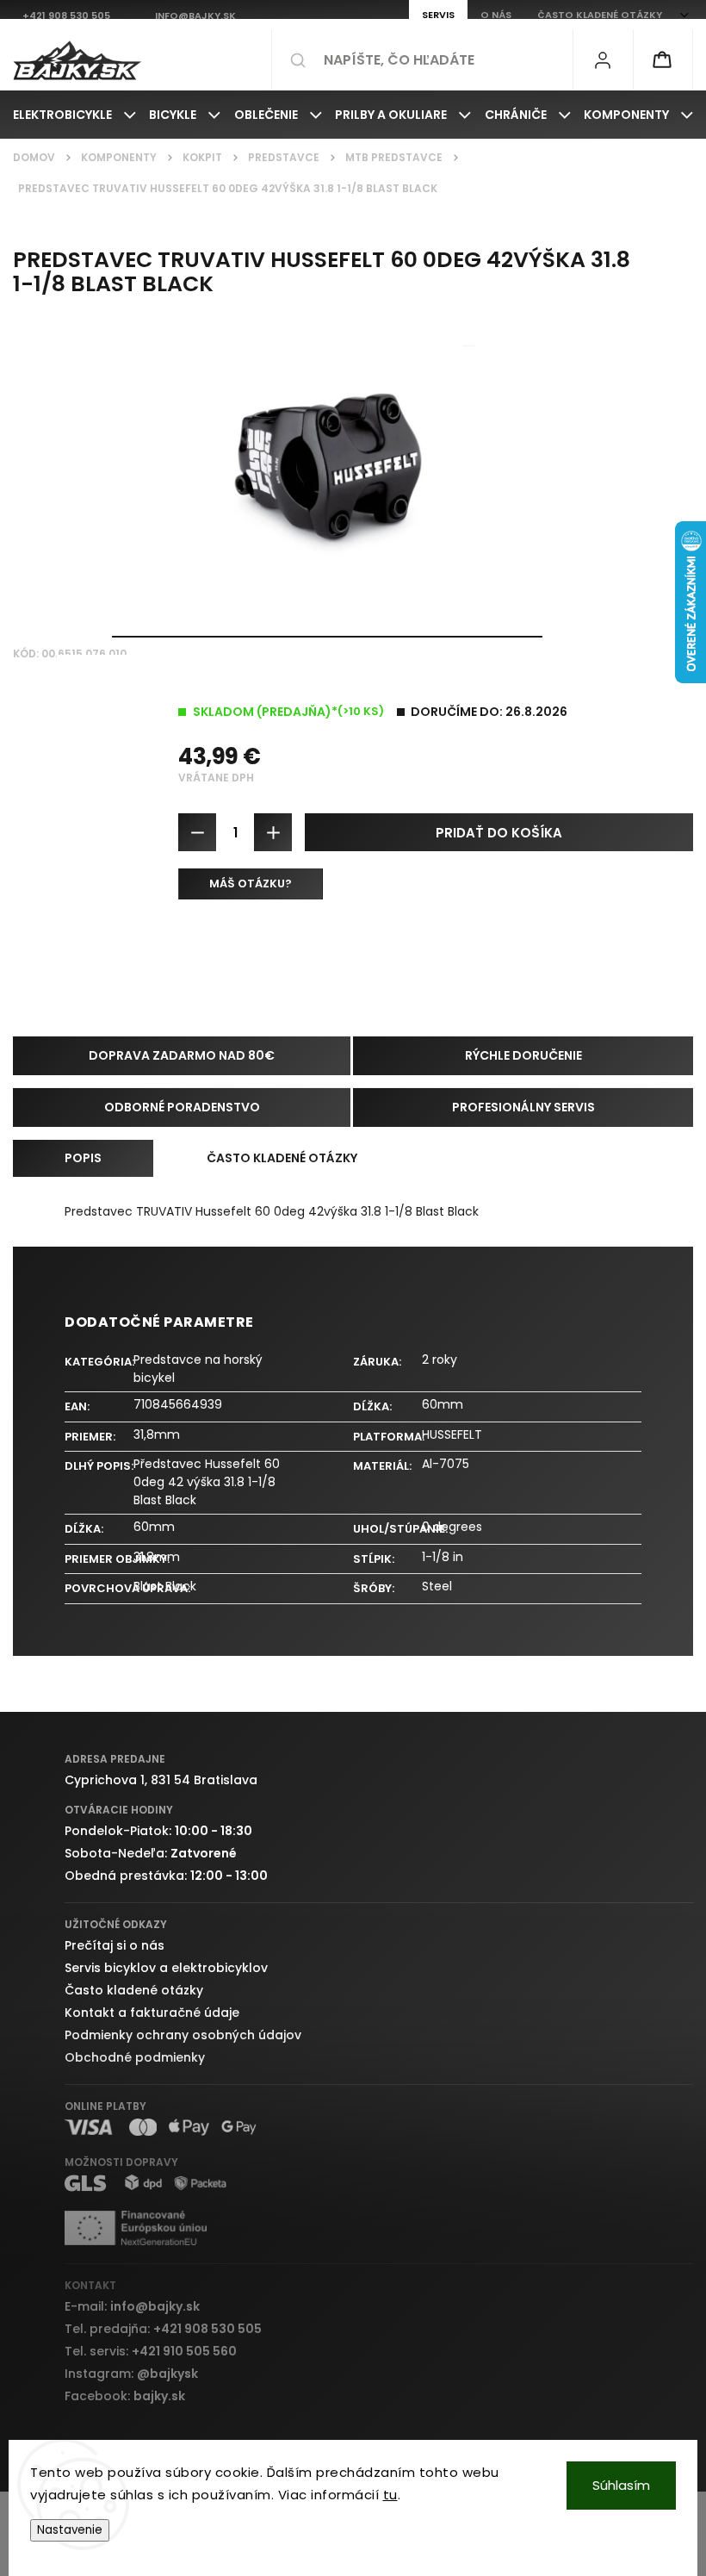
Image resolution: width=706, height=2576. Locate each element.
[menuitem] (74, 115)
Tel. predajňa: (163, 2329)
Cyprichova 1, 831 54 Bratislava (161, 1780)
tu (390, 2495)
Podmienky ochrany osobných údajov (183, 2035)
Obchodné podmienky (135, 2057)
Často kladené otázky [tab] (282, 1158)
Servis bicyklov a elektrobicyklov (166, 1968)
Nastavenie (70, 2530)
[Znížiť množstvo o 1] (197, 832)
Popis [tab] (83, 1158)
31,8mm (157, 1434)
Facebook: (125, 2396)
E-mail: (132, 2306)
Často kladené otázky (134, 1990)
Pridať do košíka (499, 833)
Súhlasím (621, 2485)
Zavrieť (660, 948)
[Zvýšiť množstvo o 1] (273, 832)
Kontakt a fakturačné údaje (152, 2013)
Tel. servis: (151, 2351)
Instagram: (131, 2374)
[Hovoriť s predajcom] (251, 884)
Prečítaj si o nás (115, 1945)
